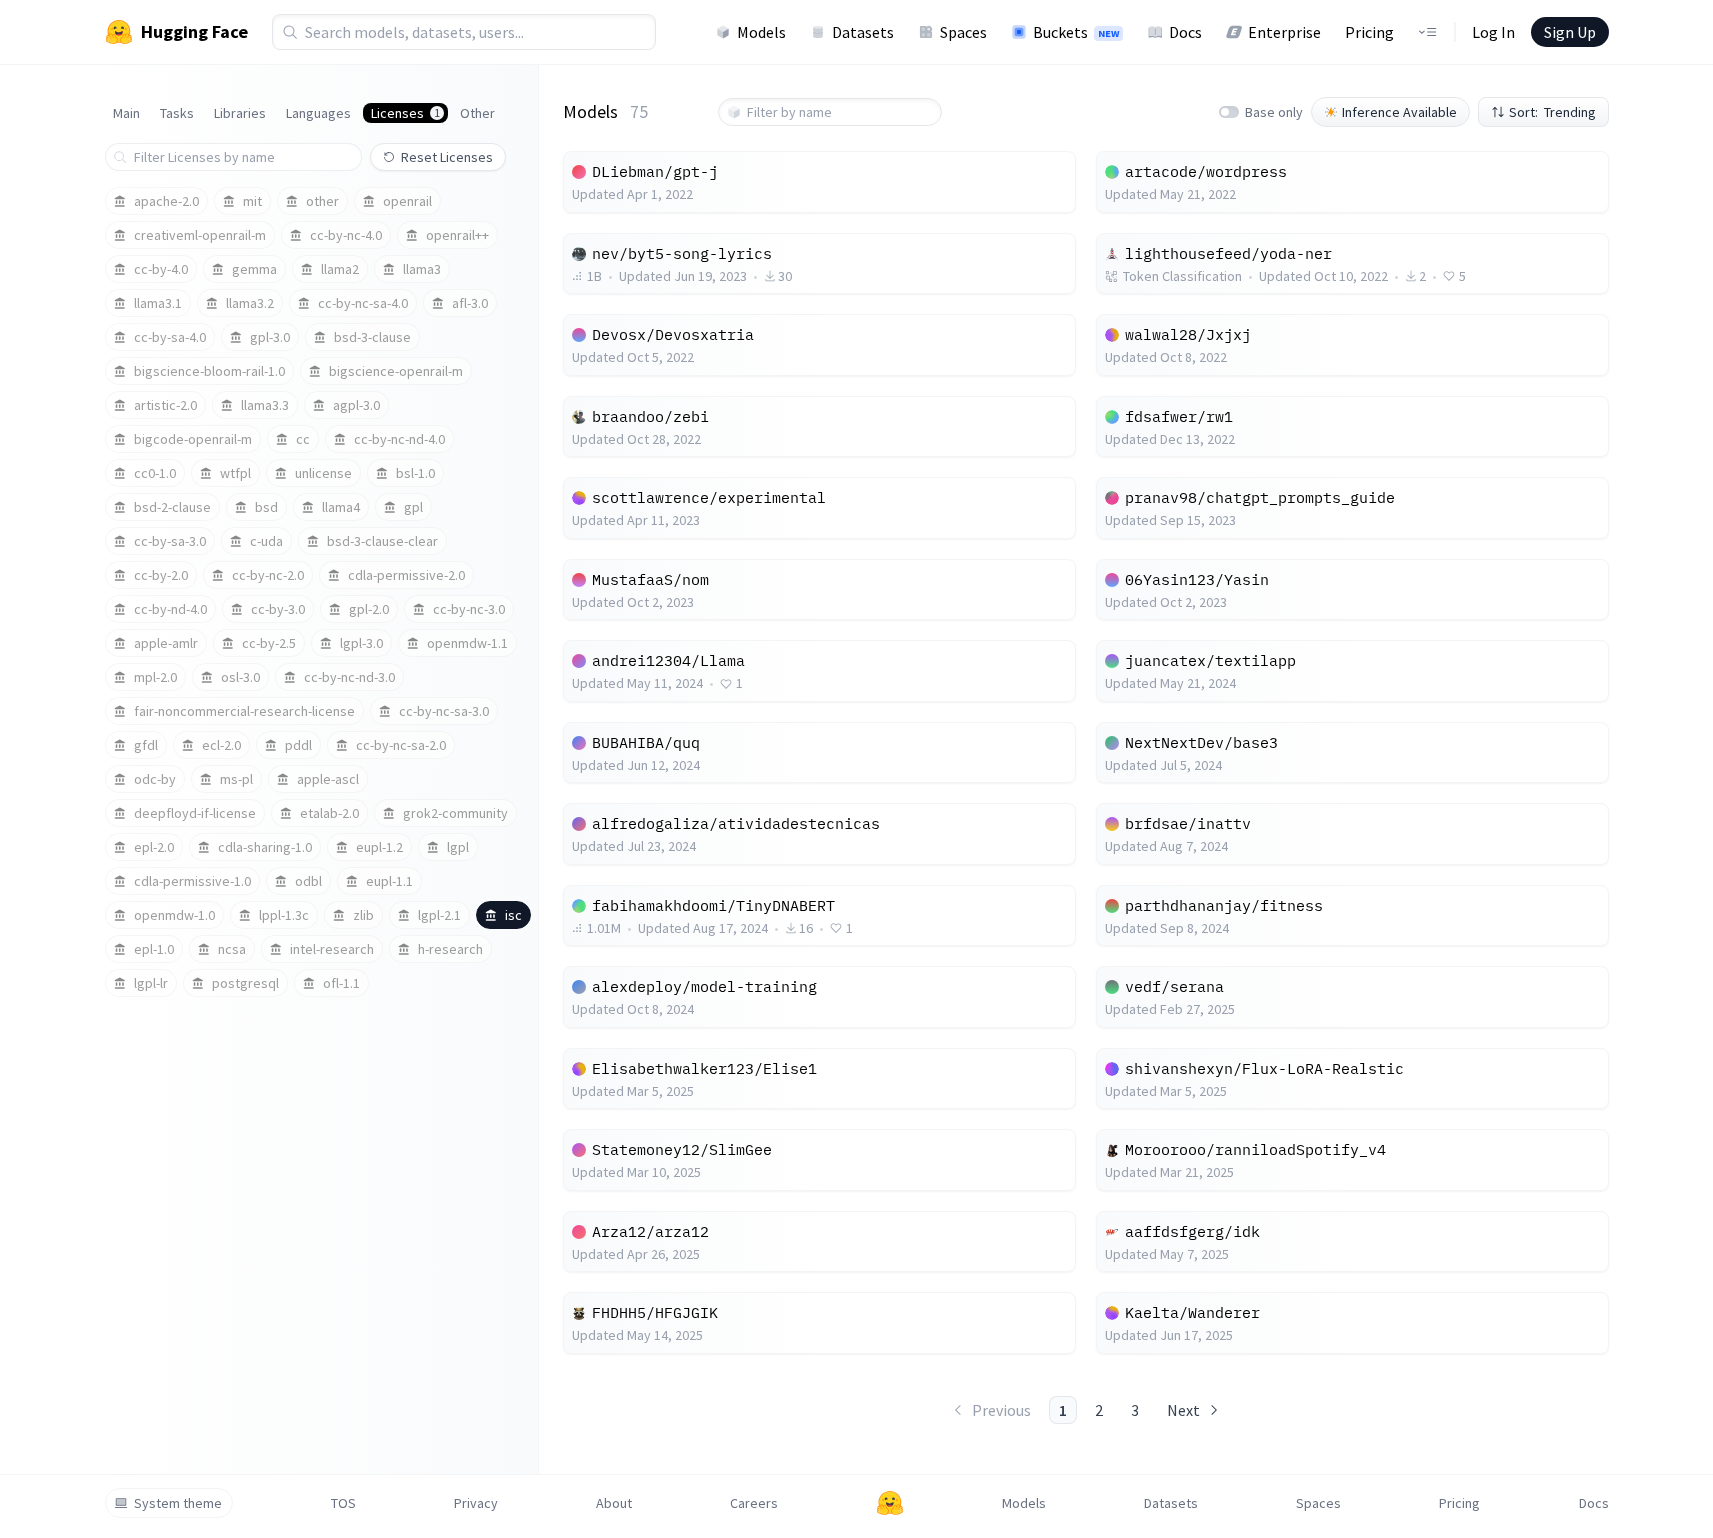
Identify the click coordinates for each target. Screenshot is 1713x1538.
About (614, 1503)
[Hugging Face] (890, 1503)
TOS (343, 1503)
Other (477, 113)
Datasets (863, 32)
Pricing (1369, 32)
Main (126, 113)
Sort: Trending (1552, 112)
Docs (1185, 32)
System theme (178, 1503)
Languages (318, 113)
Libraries (240, 113)
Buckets (1076, 32)
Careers (754, 1503)
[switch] (1229, 112)
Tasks (177, 113)
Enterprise (1284, 32)
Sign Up (1570, 32)
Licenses (405, 113)
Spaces (963, 32)
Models (761, 32)
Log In (1493, 32)
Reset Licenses (447, 157)
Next (1183, 1410)
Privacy (476, 1503)
